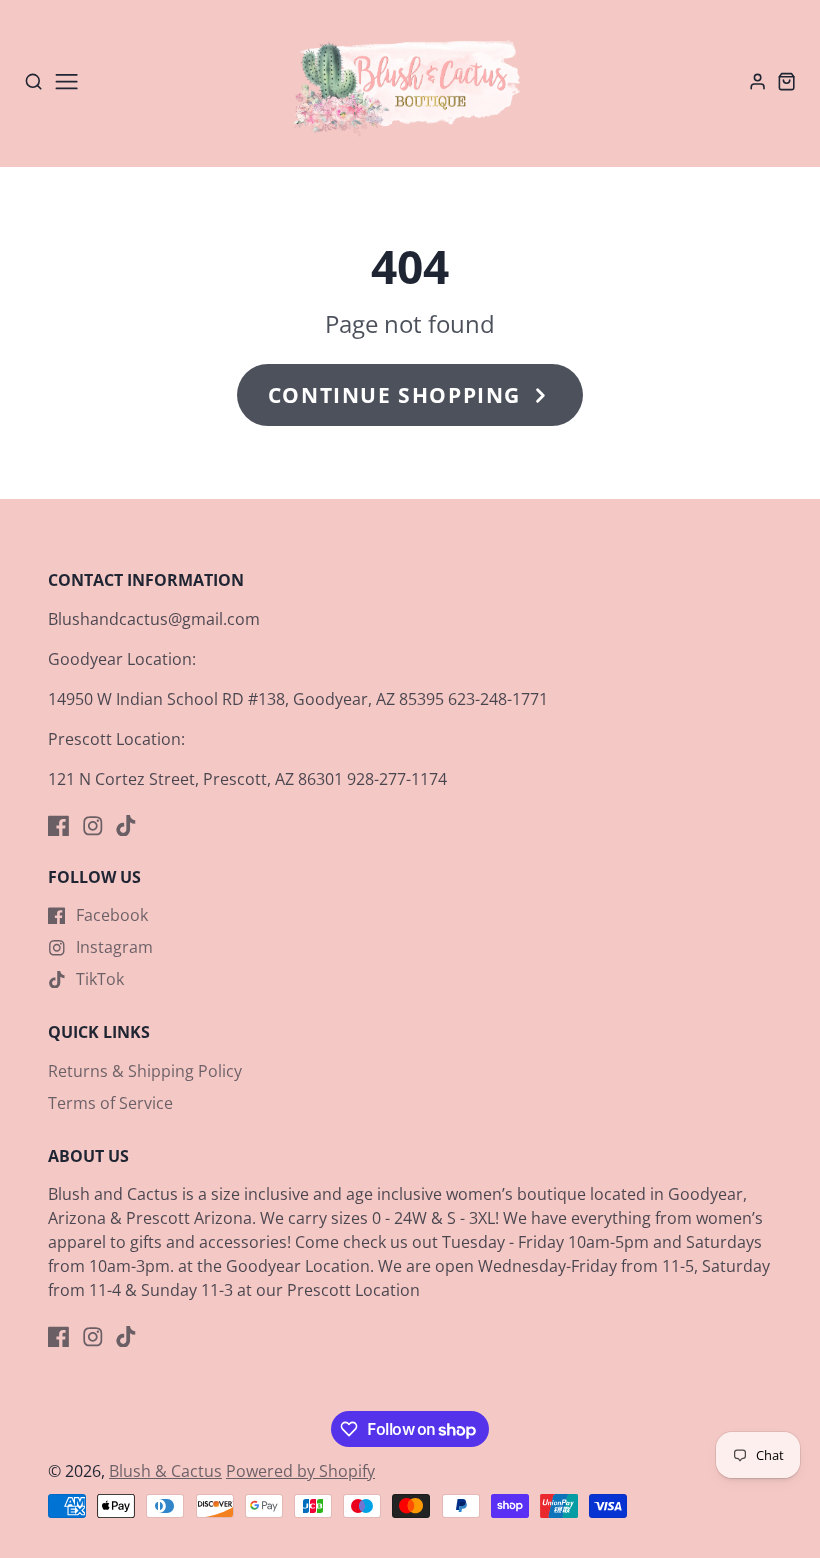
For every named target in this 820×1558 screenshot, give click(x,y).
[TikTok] (126, 826)
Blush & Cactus (165, 1471)
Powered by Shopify (300, 1471)
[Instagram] (93, 826)
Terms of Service (110, 1103)
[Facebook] (59, 826)
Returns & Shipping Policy (145, 1071)
